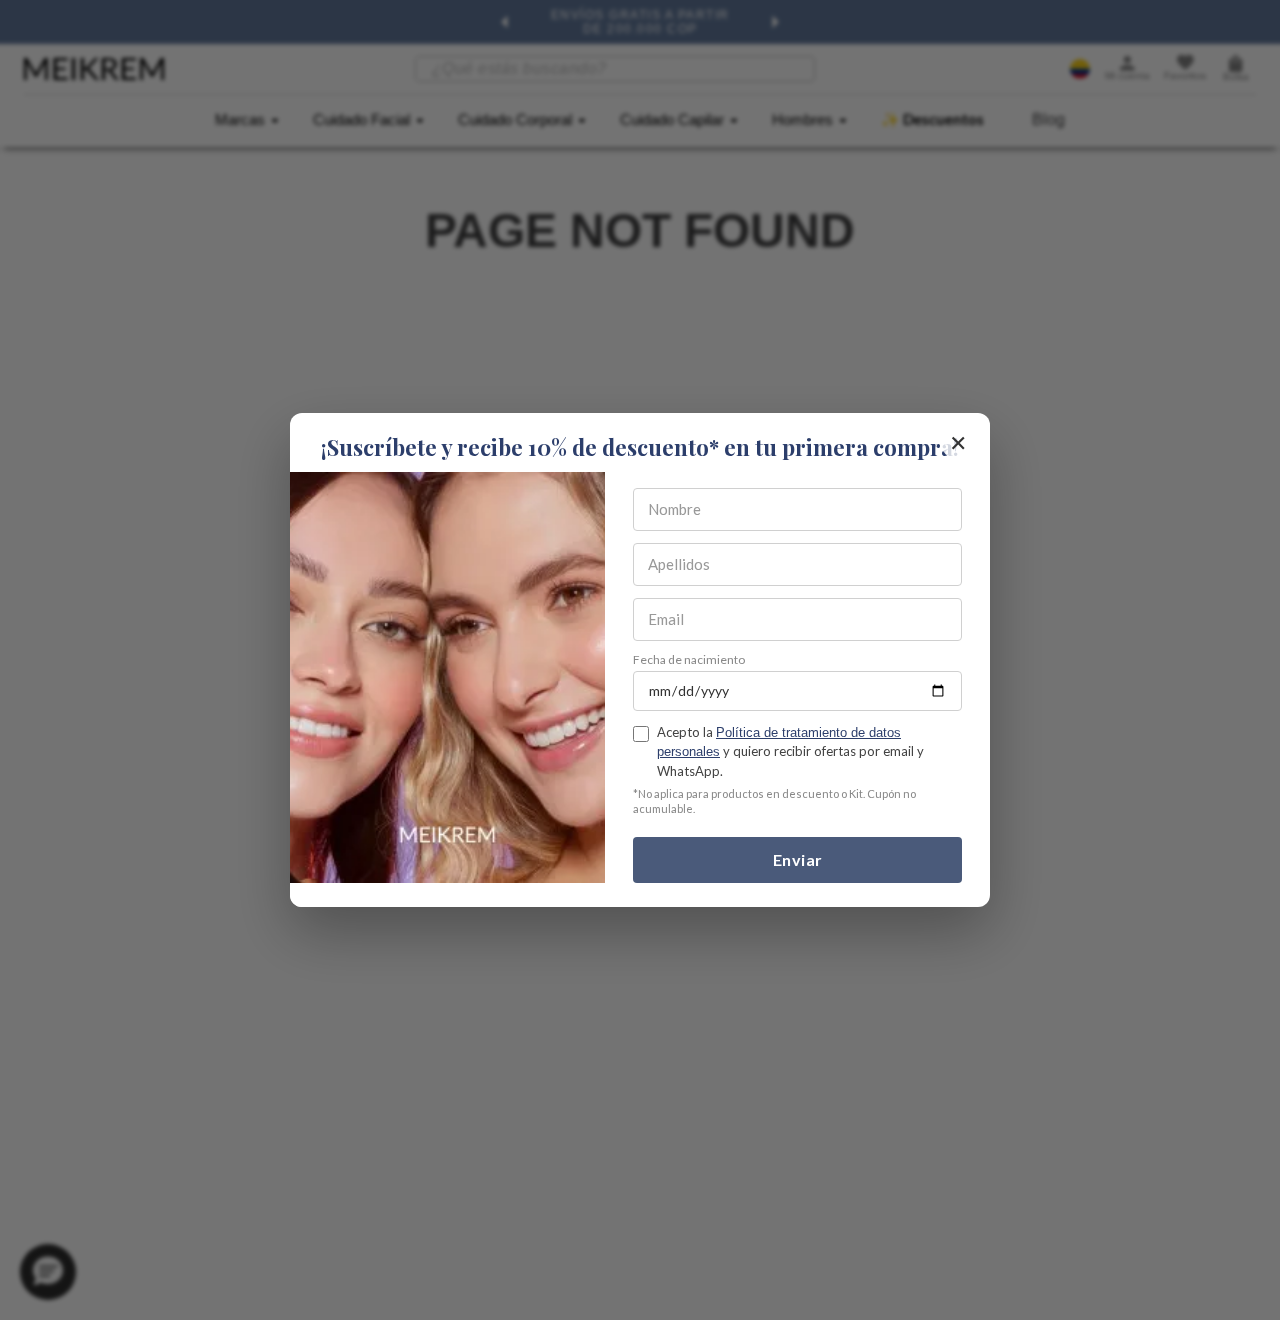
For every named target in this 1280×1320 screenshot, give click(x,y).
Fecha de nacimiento (689, 660)
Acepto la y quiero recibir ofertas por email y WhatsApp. (790, 751)
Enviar (798, 859)
